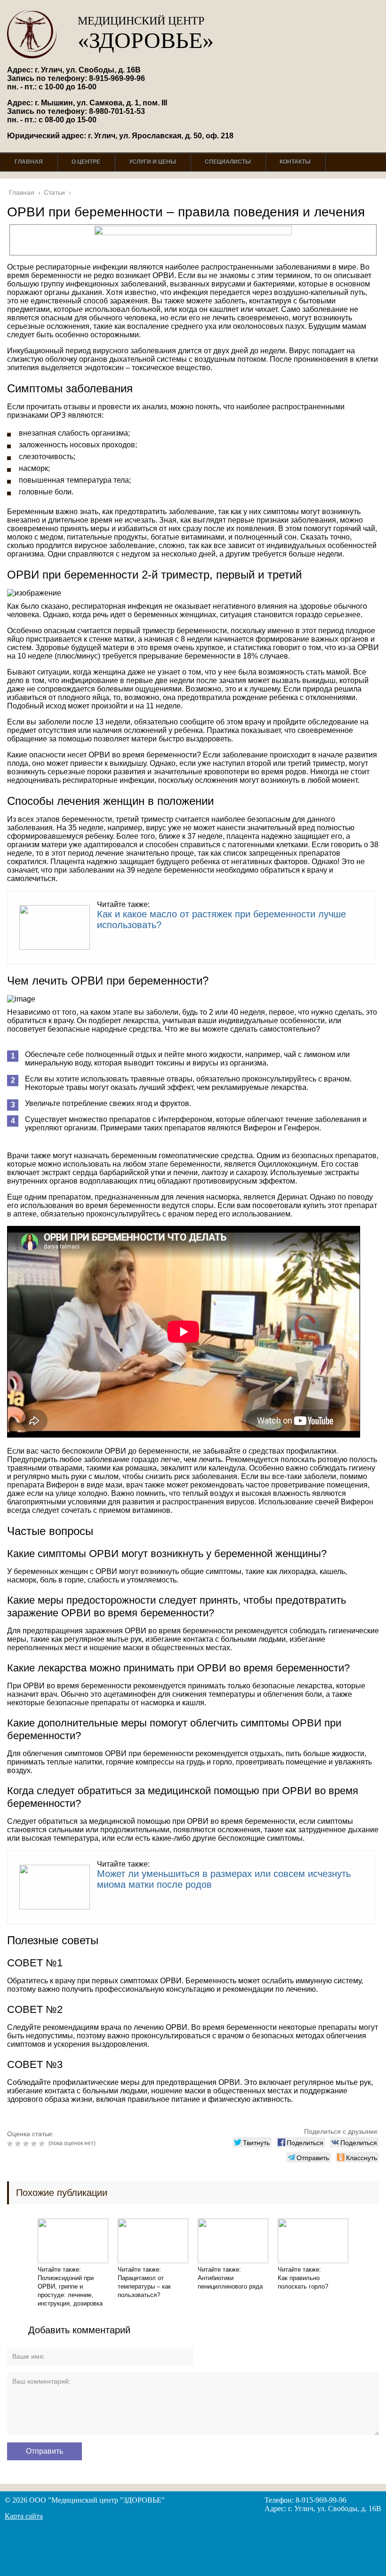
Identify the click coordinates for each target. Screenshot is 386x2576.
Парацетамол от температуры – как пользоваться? (144, 2286)
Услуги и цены (153, 162)
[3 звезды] (27, 2144)
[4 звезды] (35, 2144)
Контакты (295, 162)
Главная (29, 162)
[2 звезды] (19, 2144)
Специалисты (228, 162)
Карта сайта (24, 2516)
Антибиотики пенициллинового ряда (230, 2282)
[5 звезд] (43, 2144)
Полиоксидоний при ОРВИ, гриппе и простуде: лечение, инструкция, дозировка (70, 2291)
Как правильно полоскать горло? (303, 2282)
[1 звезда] (11, 2144)
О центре (86, 162)
